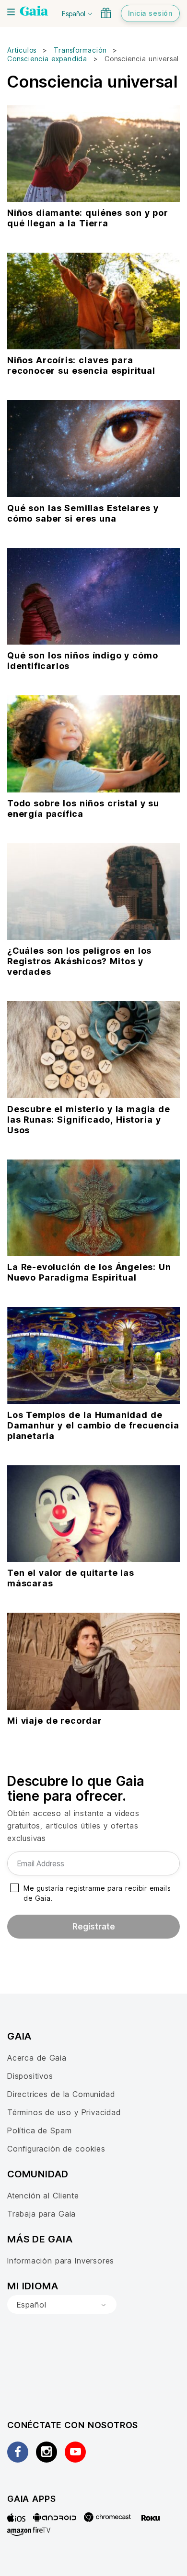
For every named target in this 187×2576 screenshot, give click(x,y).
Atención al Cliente (43, 2196)
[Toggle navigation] (11, 12)
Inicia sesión (150, 13)
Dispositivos (30, 2076)
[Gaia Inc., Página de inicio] (34, 12)
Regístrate (94, 1927)
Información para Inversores (61, 2261)
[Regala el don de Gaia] (106, 13)
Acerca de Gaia (37, 2058)
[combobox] (62, 2305)
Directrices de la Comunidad (61, 2094)
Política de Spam (39, 2130)
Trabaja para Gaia (41, 2214)
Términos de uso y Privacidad (64, 2112)
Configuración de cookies (56, 2149)
